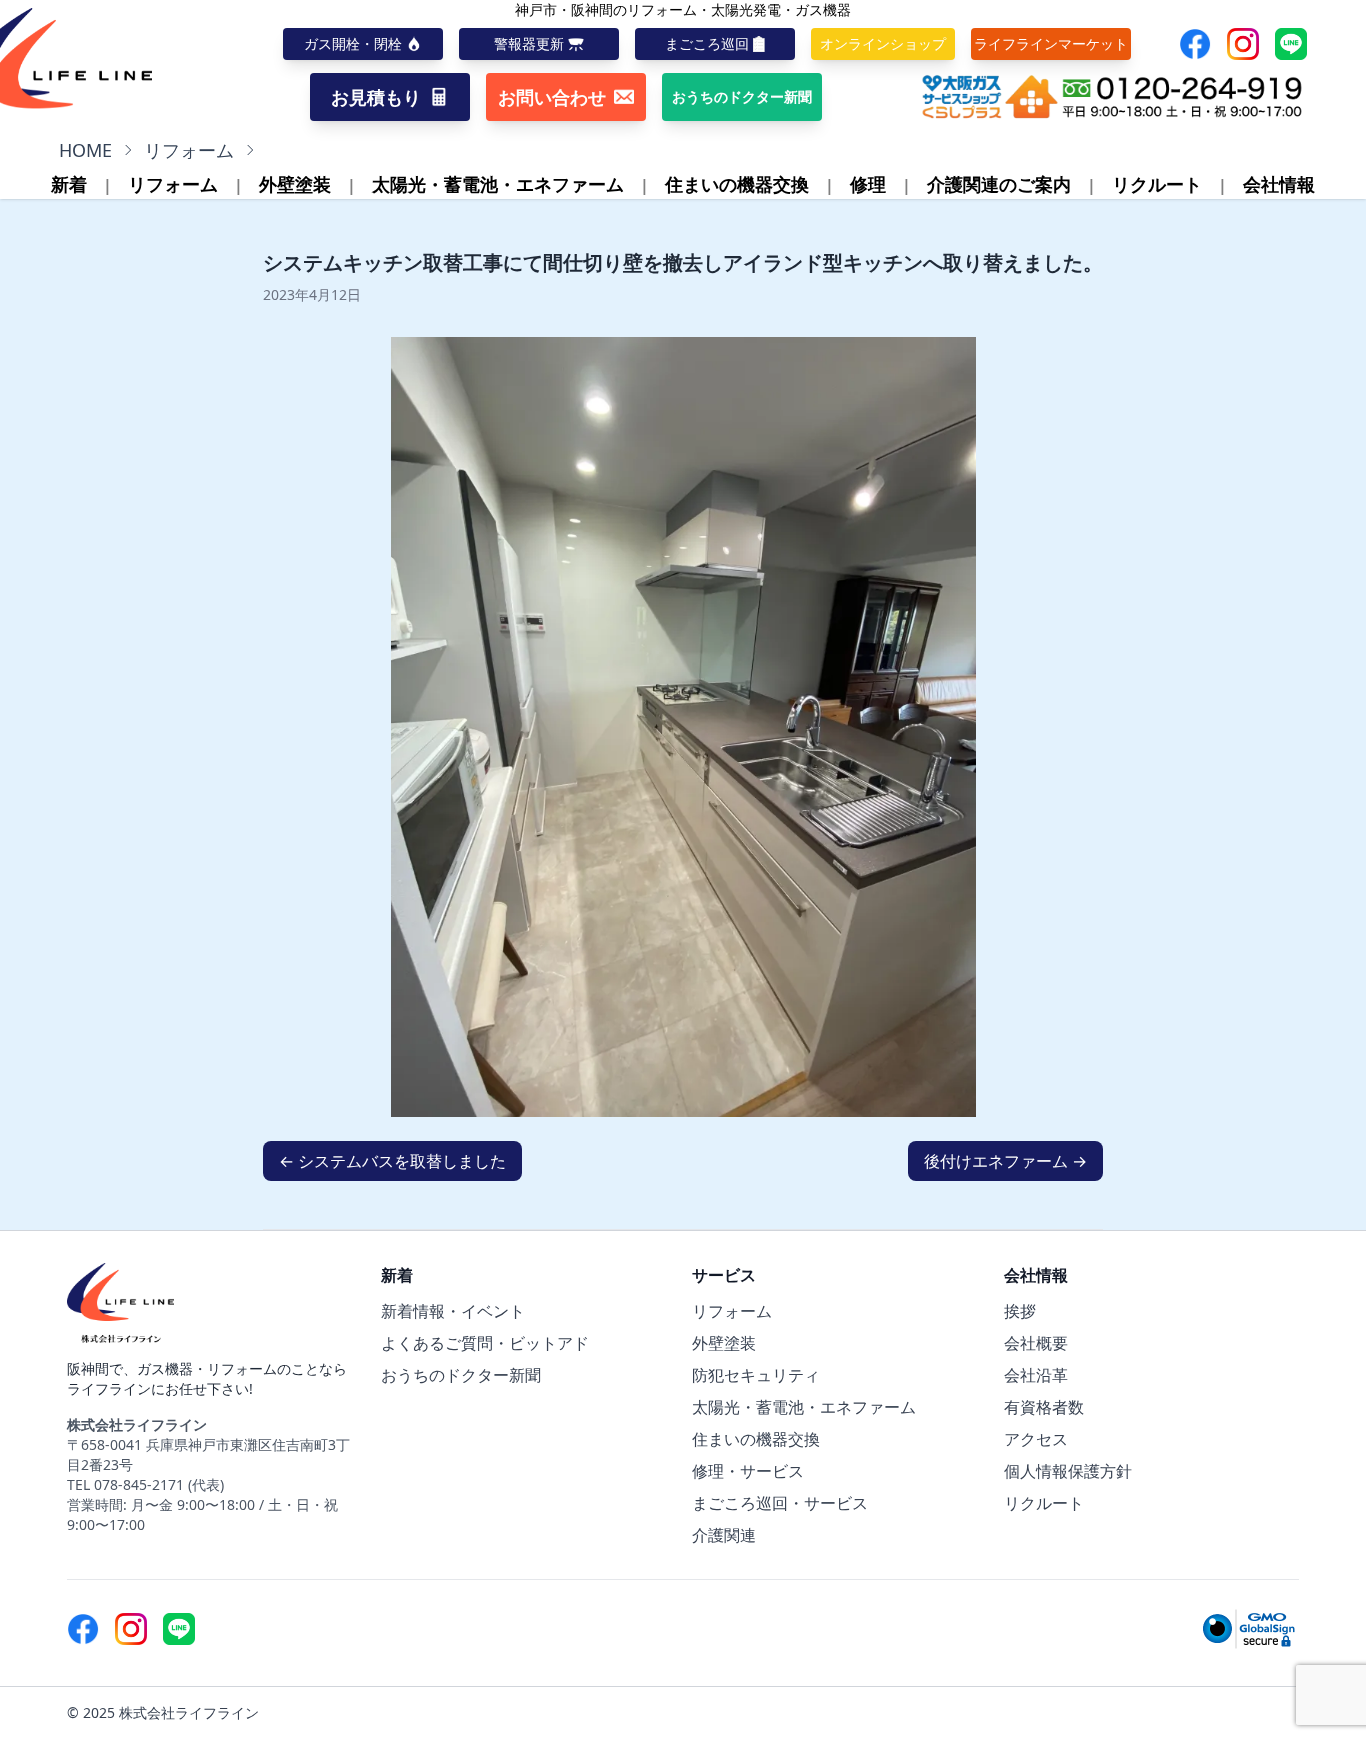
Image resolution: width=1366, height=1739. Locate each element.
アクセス (1036, 1439)
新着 (69, 184)
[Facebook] (1195, 44)
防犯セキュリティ (756, 1375)
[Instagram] (1243, 44)
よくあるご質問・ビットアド (485, 1343)
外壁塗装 (295, 184)
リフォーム (189, 150)
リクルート (1157, 184)
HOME (85, 150)
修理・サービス (748, 1471)
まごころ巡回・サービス (780, 1503)
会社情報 (1279, 184)
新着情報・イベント (453, 1311)
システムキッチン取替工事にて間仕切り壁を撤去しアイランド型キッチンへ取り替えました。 (683, 262)
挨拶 (1020, 1311)
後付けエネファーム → (1005, 1161)
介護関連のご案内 (999, 184)
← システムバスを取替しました (392, 1161)
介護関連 (724, 1535)
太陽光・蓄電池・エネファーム (498, 184)
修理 (868, 184)
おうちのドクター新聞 (461, 1375)
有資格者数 (1044, 1407)
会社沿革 (1036, 1375)
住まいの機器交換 (737, 184)
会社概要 (1036, 1343)
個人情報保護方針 (1068, 1471)
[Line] (1291, 44)
